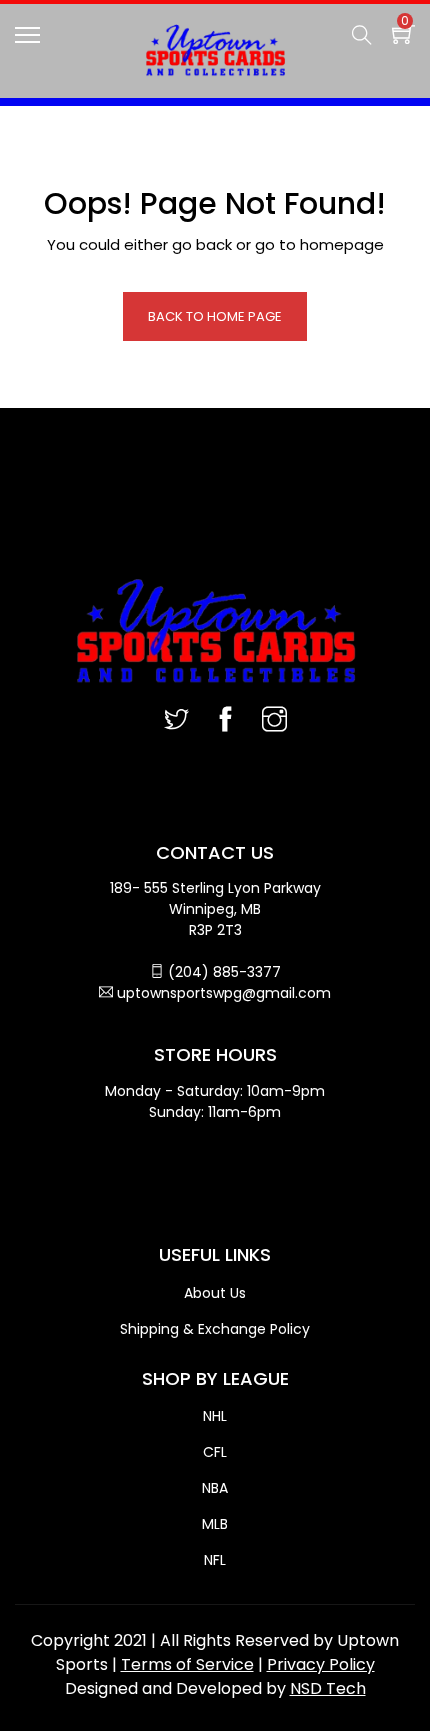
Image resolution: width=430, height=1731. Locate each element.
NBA (215, 1488)
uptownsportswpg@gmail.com (224, 993)
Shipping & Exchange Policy (215, 1329)
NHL (215, 1416)
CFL (215, 1452)
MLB (215, 1524)
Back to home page (215, 316)
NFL (215, 1560)
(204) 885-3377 (224, 972)
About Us (215, 1293)
